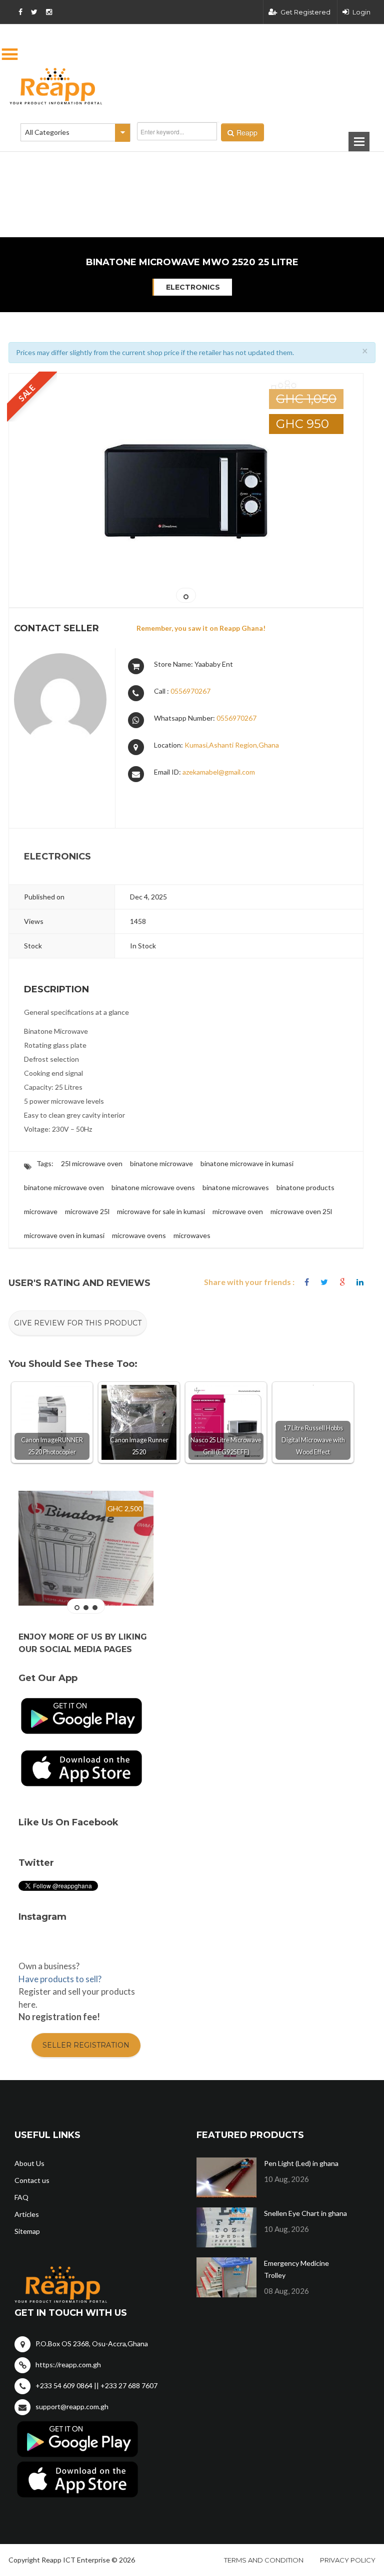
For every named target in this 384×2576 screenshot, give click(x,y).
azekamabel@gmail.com (219, 772)
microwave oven (238, 1211)
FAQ (21, 2197)
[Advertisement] (142, 164)
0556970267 (190, 691)
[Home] (192, 86)
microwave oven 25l (301, 1211)
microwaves (192, 1235)
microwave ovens (139, 1235)
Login (361, 12)
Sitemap (27, 2231)
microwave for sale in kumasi (161, 1211)
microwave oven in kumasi (64, 1235)
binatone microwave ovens (153, 1187)
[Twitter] (324, 1282)
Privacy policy (348, 2560)
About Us (29, 2163)
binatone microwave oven (64, 1187)
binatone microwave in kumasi (247, 1163)
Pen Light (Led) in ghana (301, 2163)
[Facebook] (307, 1282)
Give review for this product (78, 1323)
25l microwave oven (92, 1163)
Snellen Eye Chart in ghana (305, 2213)
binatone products (305, 1187)
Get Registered (305, 12)
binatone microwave (161, 1163)
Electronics (193, 287)
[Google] (342, 1282)
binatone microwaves (236, 1187)
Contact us (32, 2180)
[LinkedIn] (360, 1282)
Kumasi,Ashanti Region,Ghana (232, 745)
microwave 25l (87, 1211)
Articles (27, 2214)
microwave (41, 1211)
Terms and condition (264, 2560)
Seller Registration (86, 2045)
